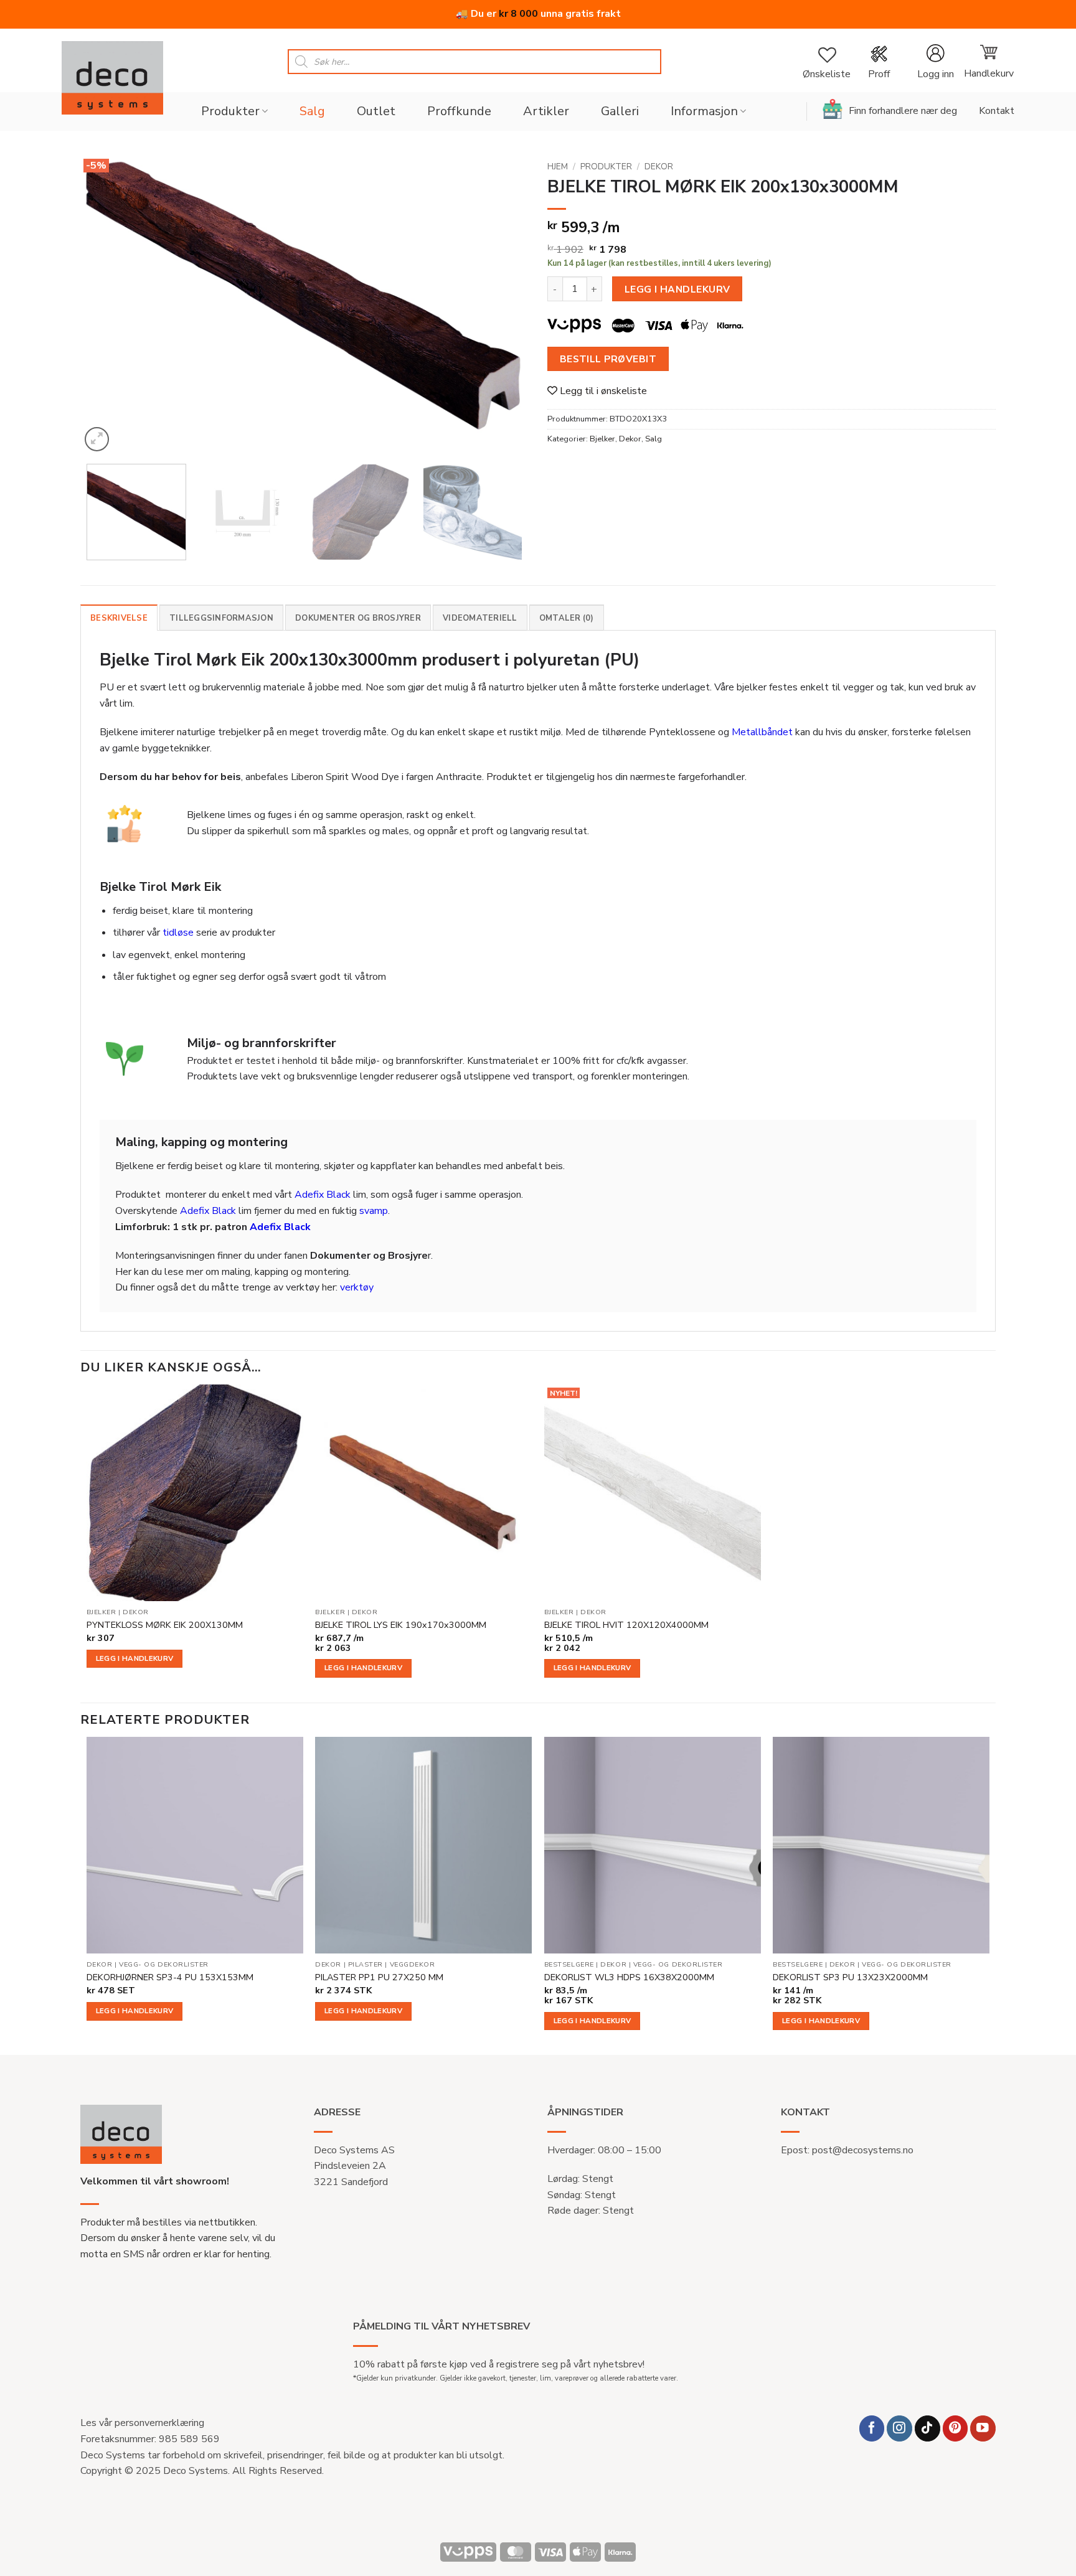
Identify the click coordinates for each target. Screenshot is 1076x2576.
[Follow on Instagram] (899, 2428)
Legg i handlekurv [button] (135, 1658)
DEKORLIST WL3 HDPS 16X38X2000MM (629, 1977)
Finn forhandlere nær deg (903, 111)
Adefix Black (323, 1195)
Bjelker (602, 439)
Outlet (376, 111)
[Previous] (105, 305)
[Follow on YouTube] (983, 2428)
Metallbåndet (762, 732)
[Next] (504, 305)
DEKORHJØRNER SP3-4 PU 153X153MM (170, 1977)
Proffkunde (459, 111)
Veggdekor (413, 1965)
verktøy (357, 1287)
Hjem (558, 167)
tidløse (178, 933)
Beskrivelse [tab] (119, 618)
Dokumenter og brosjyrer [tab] (358, 618)
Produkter (230, 111)
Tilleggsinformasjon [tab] (221, 618)
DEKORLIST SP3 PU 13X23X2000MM (850, 1977)
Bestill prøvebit (608, 359)
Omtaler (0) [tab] (567, 618)
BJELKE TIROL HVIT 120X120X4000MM (626, 1625)
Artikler (546, 111)
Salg (312, 111)
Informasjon (704, 111)
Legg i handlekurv (677, 289)
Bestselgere (569, 1965)
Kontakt (997, 111)
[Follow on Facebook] (872, 2428)
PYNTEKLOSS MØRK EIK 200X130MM (165, 1625)
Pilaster (366, 1965)
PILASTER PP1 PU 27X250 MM (379, 1977)
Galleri (620, 111)
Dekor (659, 167)
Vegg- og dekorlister (164, 1965)
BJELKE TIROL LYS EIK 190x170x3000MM (401, 1625)
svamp (374, 1211)
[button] (935, 62)
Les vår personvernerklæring (142, 2423)
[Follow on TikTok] (927, 2428)
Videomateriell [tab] (480, 618)
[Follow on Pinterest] (956, 2428)
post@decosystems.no (863, 2150)
